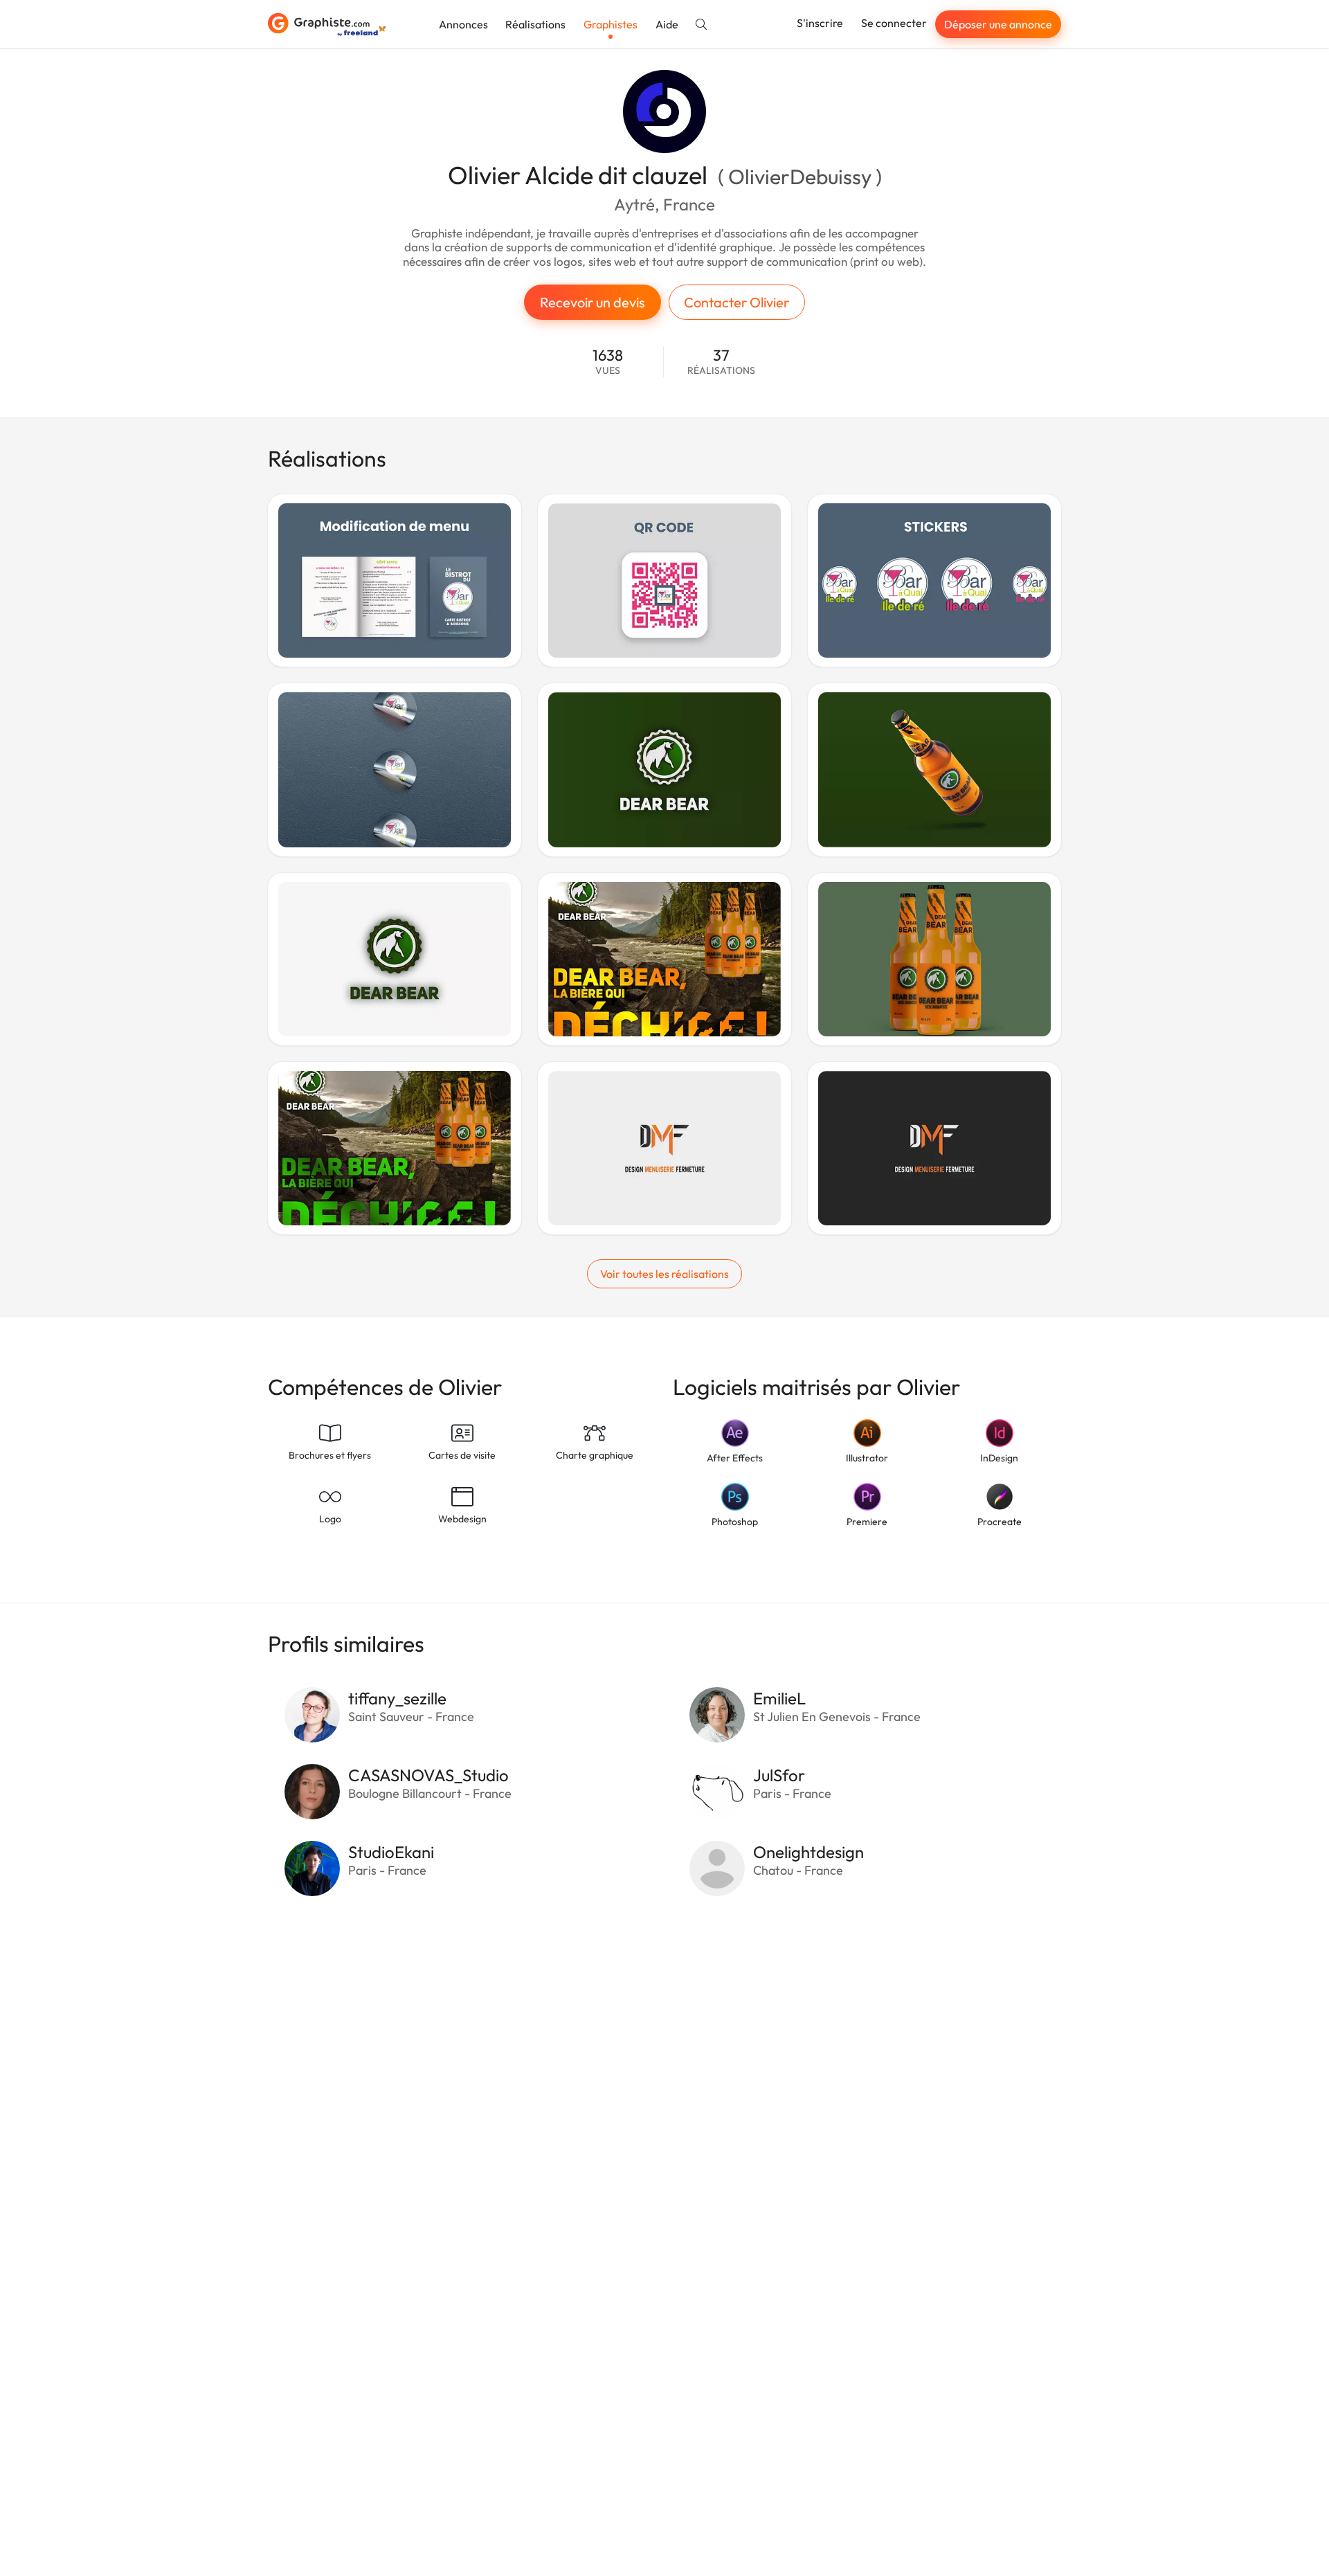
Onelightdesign (808, 1852)
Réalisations (535, 24)
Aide (667, 24)
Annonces (463, 24)
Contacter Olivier (736, 302)
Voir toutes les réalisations (664, 1274)
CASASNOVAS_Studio (428, 1775)
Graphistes (611, 24)
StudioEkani (391, 1852)
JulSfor (779, 1775)
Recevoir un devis (593, 302)
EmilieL (779, 1698)
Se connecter (894, 23)
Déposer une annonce (998, 24)
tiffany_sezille (397, 1698)
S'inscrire (820, 23)
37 (721, 362)
